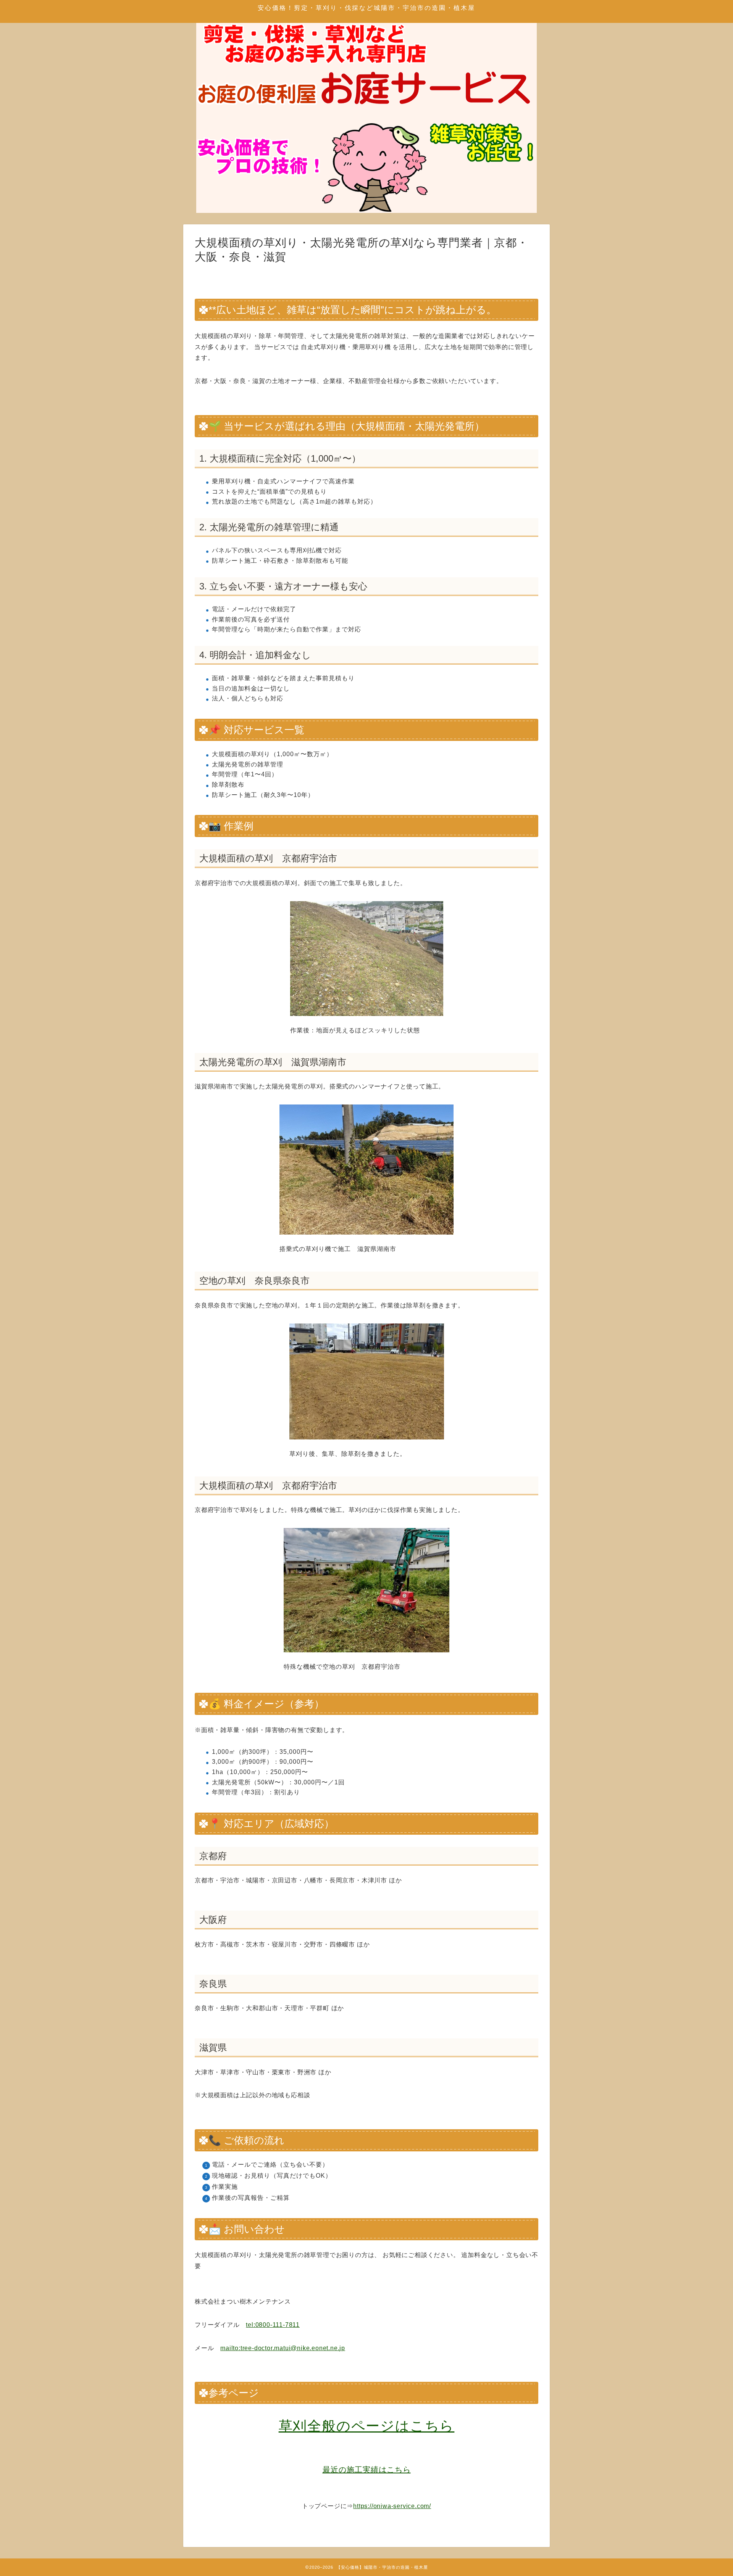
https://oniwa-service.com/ (392, 2506)
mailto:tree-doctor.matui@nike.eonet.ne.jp (283, 2348)
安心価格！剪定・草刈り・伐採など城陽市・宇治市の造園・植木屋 (366, 8)
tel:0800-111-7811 (273, 2325)
